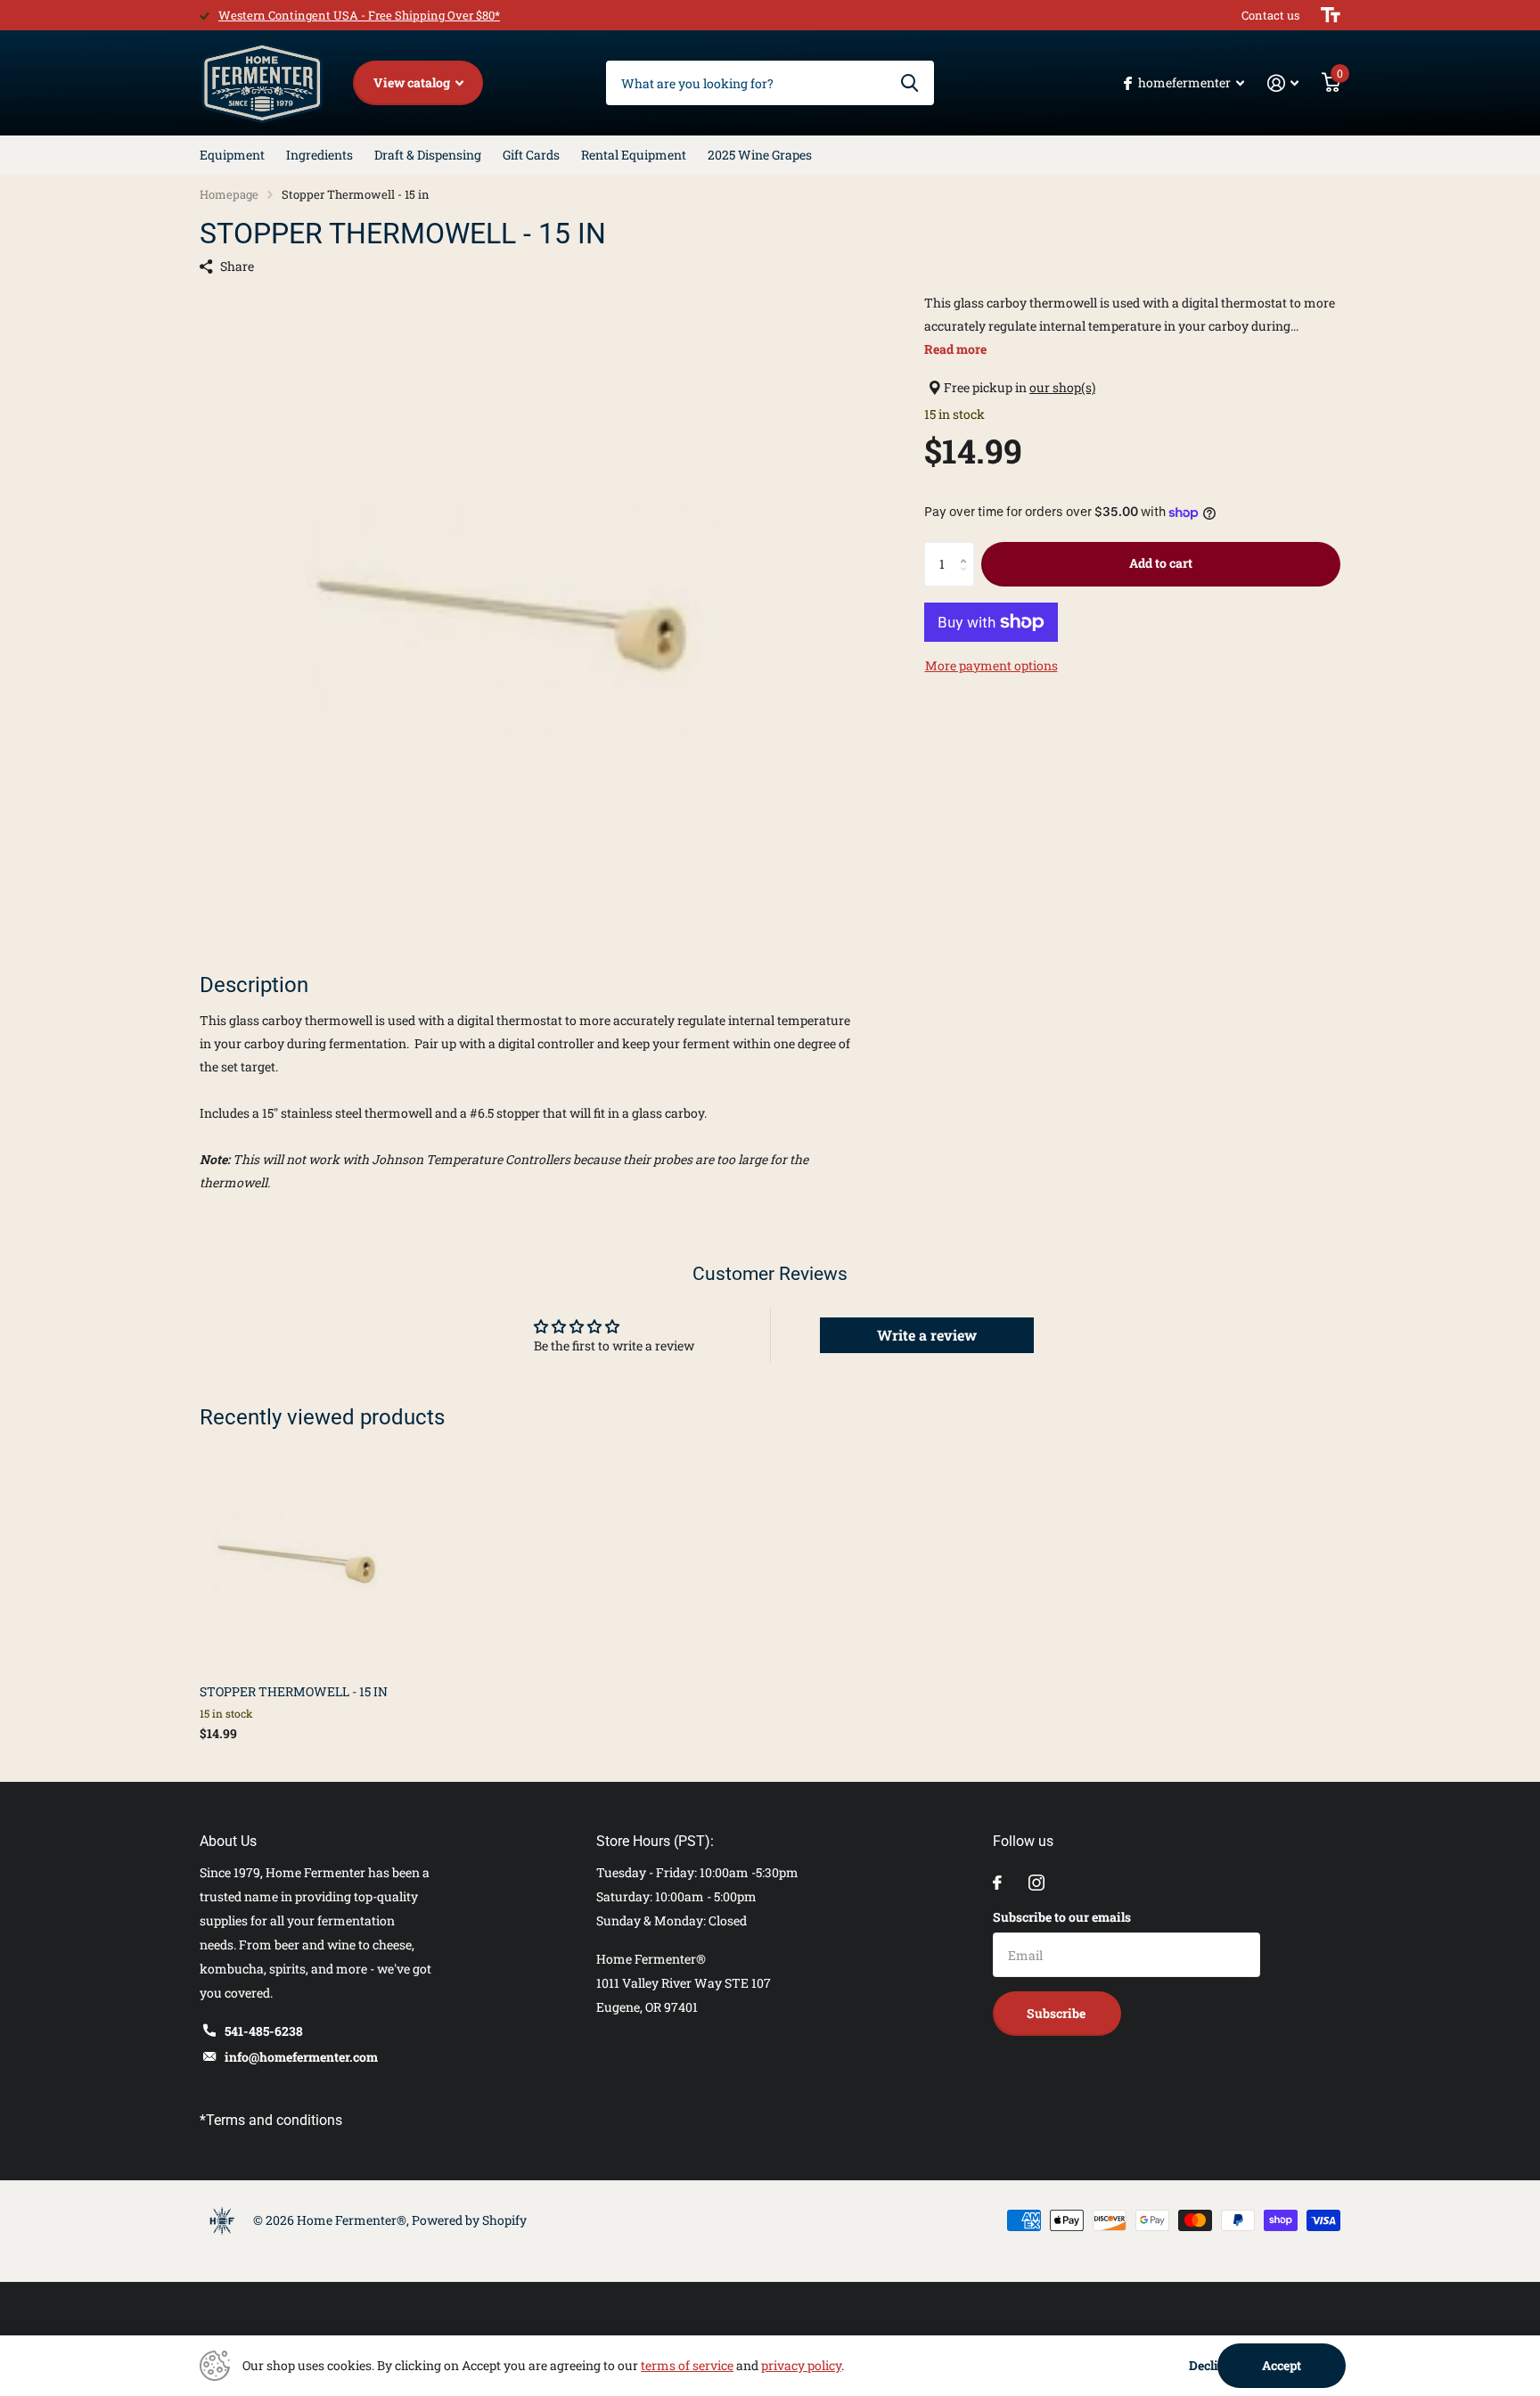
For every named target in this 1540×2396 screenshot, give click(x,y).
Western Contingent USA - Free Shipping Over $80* (359, 15)
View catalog (413, 82)
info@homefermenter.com (301, 2057)
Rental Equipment (634, 155)
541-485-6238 (264, 2031)
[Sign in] (1283, 83)
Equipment (232, 155)
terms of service (687, 2365)
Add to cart (1161, 563)
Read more (955, 349)
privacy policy (801, 2365)
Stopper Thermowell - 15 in (294, 1691)
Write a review (927, 1335)
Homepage (229, 194)
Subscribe (1057, 2013)
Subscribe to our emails (1062, 1917)
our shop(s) (1062, 387)
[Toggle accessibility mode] (1331, 15)
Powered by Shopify (469, 2220)
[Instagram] (1036, 1883)
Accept (1282, 2365)
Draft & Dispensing (428, 155)
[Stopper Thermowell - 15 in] (308, 1562)
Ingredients (319, 155)
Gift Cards (531, 155)
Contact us (1270, 15)
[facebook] (997, 1883)
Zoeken (909, 83)
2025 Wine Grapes (760, 155)
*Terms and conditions (271, 2120)
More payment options (991, 665)
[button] (967, 549)
